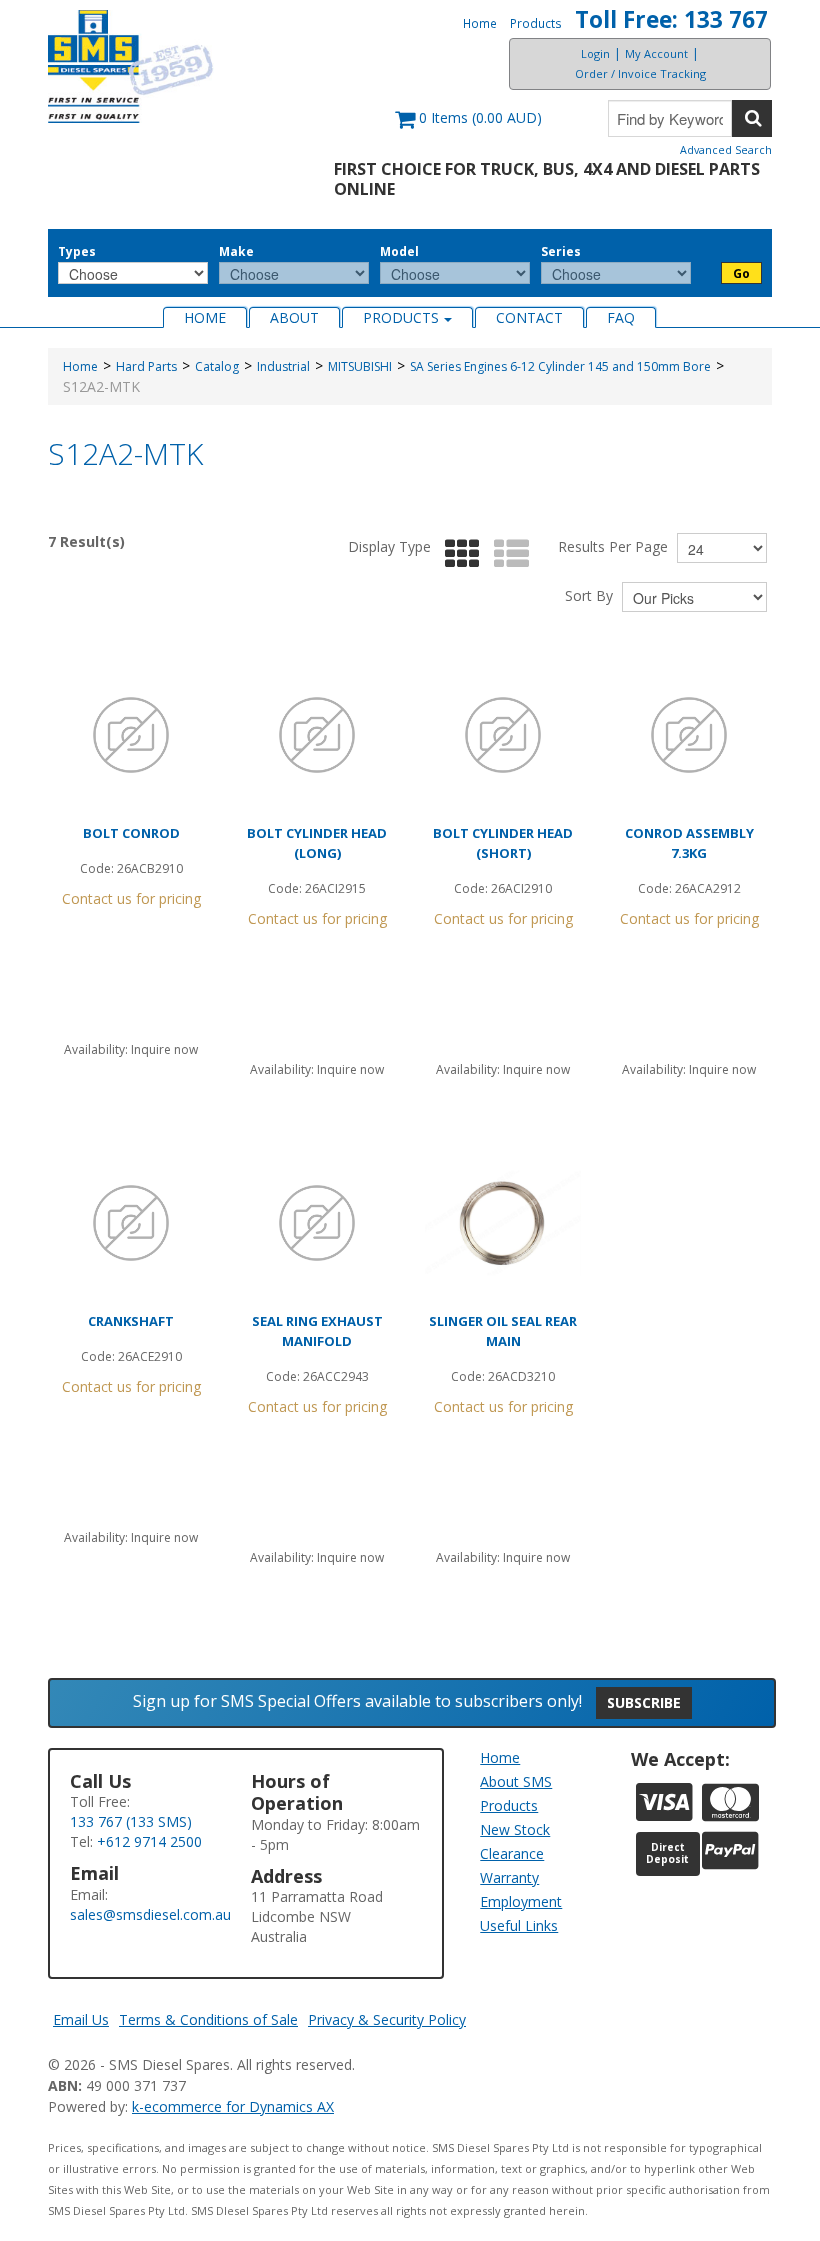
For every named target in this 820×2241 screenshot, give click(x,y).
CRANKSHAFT (131, 1321)
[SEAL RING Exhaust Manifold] (317, 1223)
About (294, 317)
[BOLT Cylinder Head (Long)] (317, 735)
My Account (656, 53)
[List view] (506, 554)
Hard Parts (146, 366)
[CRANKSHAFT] (131, 1223)
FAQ (621, 317)
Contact (529, 317)
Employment (521, 1901)
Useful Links (519, 1925)
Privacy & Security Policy (387, 2019)
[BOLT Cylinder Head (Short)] (503, 735)
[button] (468, 127)
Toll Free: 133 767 (671, 19)
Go (741, 273)
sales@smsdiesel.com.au (150, 1914)
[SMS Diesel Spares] (131, 66)
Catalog (217, 366)
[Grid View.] (457, 554)
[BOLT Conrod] (131, 735)
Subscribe (644, 1702)
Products (536, 23)
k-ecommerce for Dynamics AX (233, 2106)
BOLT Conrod (131, 833)
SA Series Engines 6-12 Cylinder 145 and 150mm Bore (560, 366)
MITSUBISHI (360, 366)
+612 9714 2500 (149, 1841)
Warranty (509, 1877)
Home (480, 23)
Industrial (283, 366)
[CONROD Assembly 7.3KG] (689, 735)
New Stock (515, 1829)
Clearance (512, 1853)
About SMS (516, 1781)
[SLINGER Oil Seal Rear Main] (503, 1223)
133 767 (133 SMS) (131, 1821)
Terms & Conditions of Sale (208, 2019)
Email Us (81, 2019)
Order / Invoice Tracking (640, 73)
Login (595, 53)
